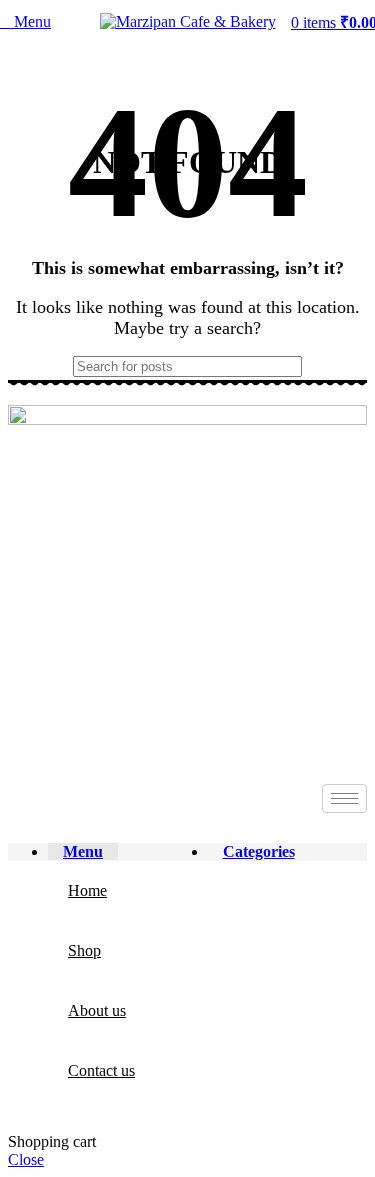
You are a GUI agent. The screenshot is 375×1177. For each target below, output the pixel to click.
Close (26, 1159)
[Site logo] (188, 21)
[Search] (344, 366)
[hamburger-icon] (344, 798)
